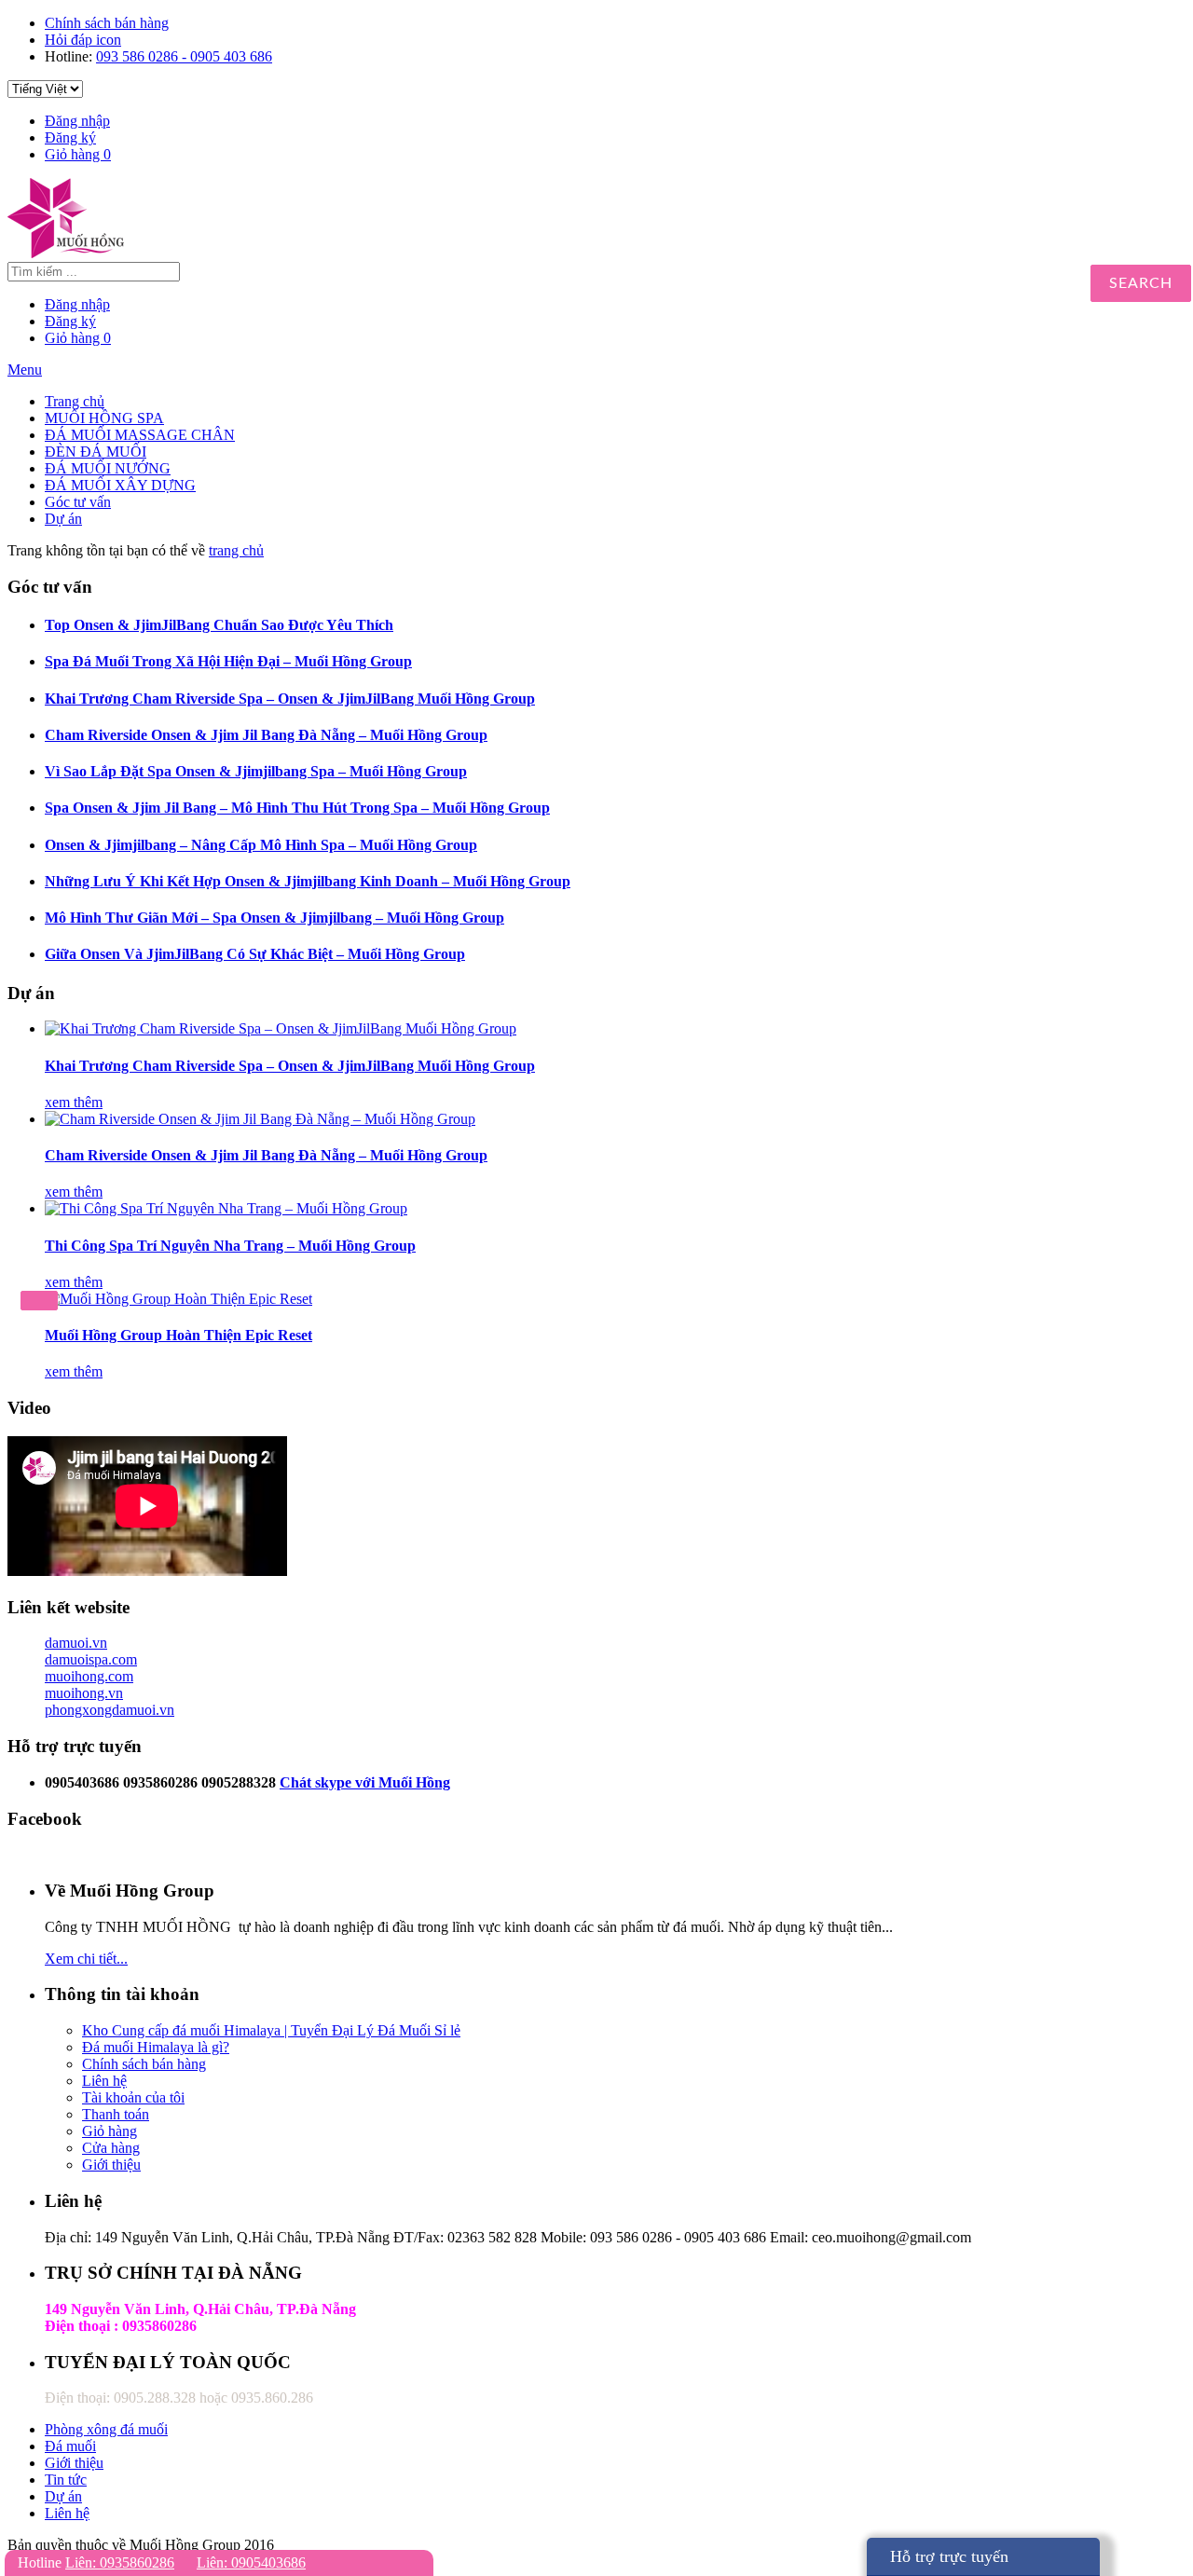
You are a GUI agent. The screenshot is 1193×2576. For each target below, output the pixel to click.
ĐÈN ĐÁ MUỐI (96, 452)
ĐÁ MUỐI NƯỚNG (108, 468)
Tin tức (66, 2480)
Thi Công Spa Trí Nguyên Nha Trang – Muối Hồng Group (230, 1246)
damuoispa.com (91, 1659)
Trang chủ (75, 401)
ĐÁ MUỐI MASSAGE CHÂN (140, 435)
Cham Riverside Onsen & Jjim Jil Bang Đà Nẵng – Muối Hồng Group (266, 735)
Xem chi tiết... (86, 1959)
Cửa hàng (111, 2148)
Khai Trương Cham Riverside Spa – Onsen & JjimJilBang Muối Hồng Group (290, 699)
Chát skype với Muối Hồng (365, 1782)
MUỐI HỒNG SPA (104, 418)
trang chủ (236, 550)
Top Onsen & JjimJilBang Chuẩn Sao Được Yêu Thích (219, 625)
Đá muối (70, 2446)
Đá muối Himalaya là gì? (156, 2047)
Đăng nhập (77, 121)
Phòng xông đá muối (106, 2429)
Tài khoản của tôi (133, 2097)
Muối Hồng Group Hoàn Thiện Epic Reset (178, 1335)
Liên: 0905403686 (251, 2562)
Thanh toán (116, 2114)
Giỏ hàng (78, 154)
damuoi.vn (76, 1643)
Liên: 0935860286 (120, 2562)
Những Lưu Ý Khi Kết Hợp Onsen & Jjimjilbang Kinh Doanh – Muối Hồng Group (308, 881)
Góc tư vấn (78, 502)
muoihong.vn (84, 1693)
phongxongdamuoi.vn (110, 1710)
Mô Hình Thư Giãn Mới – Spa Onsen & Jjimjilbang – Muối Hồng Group (274, 918)
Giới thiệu (111, 2165)
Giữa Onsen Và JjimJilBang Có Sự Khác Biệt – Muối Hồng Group (255, 954)
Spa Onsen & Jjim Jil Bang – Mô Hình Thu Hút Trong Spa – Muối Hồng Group (297, 808)
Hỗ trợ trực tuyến (949, 2556)
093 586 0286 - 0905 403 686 (184, 56)
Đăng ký (70, 137)
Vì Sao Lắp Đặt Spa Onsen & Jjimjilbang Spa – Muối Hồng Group (256, 771)
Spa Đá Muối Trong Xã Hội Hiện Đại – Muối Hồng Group (228, 661)
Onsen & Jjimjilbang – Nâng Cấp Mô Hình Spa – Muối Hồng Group (261, 845)
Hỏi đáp (83, 40)
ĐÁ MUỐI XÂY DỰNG (120, 485)
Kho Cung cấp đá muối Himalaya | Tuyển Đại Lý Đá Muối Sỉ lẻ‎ (271, 2030)
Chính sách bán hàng (107, 23)
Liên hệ (104, 2081)
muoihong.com (89, 1676)
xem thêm (74, 1102)
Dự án (63, 519)
